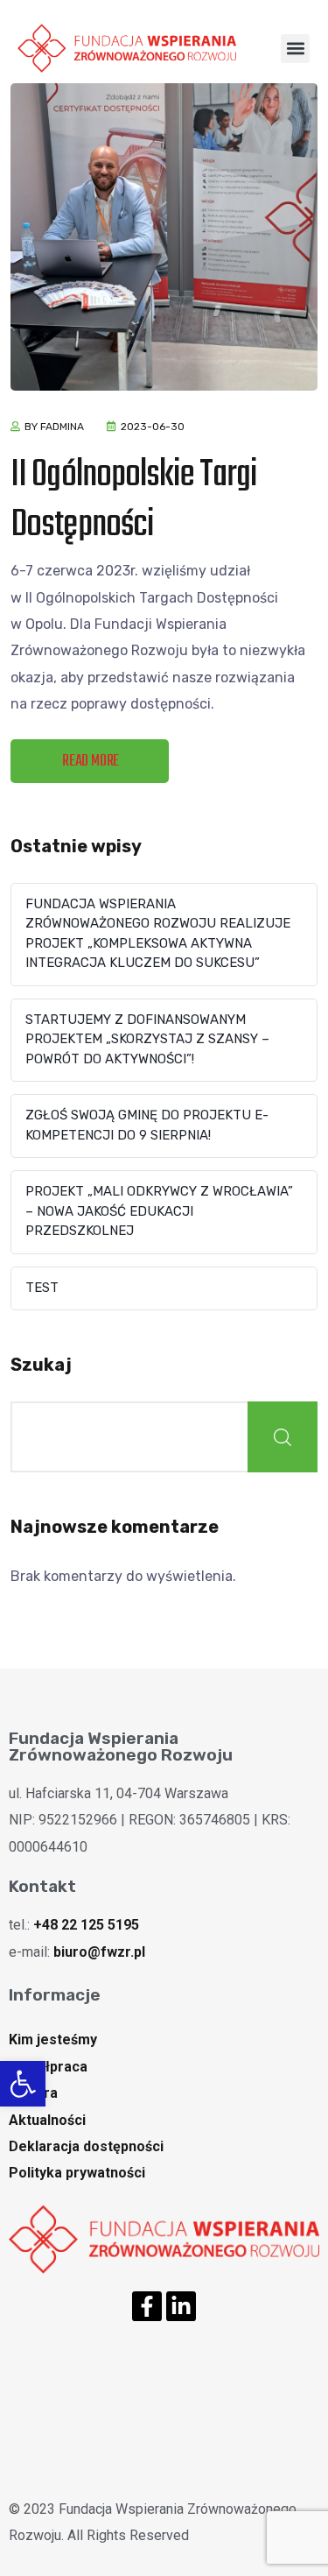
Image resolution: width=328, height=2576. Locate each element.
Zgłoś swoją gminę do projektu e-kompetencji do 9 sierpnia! (147, 1125)
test (42, 1288)
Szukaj (41, 1365)
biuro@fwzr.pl (99, 1952)
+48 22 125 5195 (86, 1925)
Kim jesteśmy (53, 2040)
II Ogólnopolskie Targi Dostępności (133, 500)
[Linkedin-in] (181, 2306)
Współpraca (48, 2067)
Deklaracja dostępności (86, 2146)
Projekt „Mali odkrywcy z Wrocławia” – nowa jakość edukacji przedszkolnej (159, 1211)
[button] (23, 2084)
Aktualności (47, 2120)
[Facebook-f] (147, 2306)
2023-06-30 (153, 427)
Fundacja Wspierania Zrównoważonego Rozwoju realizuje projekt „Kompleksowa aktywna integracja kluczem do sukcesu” (158, 934)
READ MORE (91, 762)
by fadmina (54, 427)
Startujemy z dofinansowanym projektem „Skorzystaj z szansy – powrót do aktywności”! (147, 1039)
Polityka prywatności (77, 2173)
